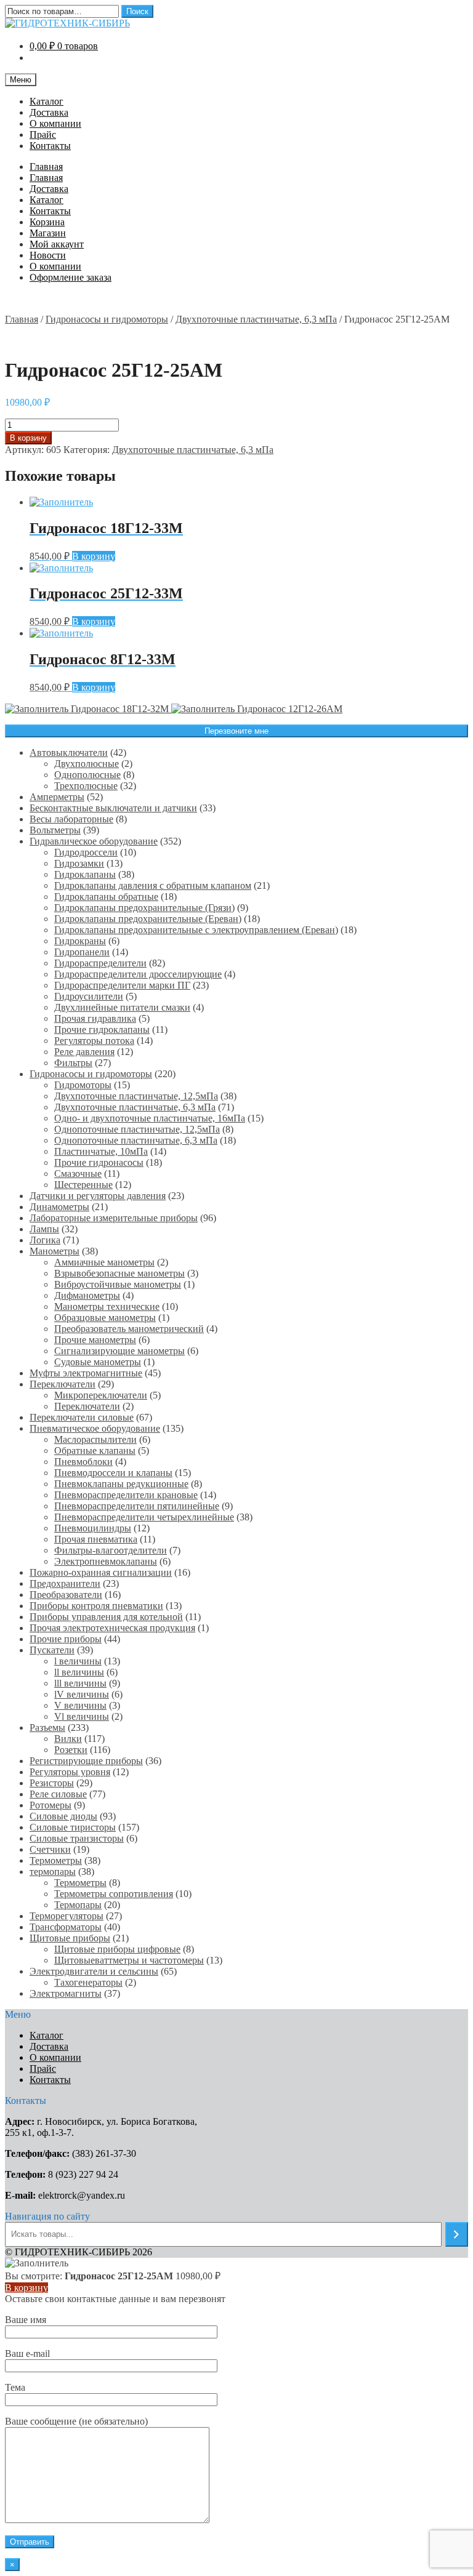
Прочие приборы (66, 1639)
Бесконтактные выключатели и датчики (113, 808)
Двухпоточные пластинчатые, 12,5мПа (136, 1096)
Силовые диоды (63, 1816)
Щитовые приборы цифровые (117, 1949)
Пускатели (52, 1650)
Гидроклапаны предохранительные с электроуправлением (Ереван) (196, 930)
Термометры (56, 1860)
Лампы (44, 1229)
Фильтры (73, 1063)
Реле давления (84, 1052)
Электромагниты (66, 1993)
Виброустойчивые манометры (118, 1284)
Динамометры (59, 1207)
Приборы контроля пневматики (96, 1606)
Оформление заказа (71, 277)
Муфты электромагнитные (86, 1373)
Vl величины (82, 1716)
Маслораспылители (95, 1439)
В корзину (28, 438)
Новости (48, 255)
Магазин (48, 233)
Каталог (46, 101)
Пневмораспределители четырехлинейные (144, 1517)
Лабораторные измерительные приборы (114, 1218)
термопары (53, 1872)
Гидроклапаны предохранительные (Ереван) (148, 919)
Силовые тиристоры (73, 1827)
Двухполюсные (87, 764)
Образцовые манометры (105, 1318)
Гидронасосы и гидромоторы (107, 319)
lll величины (80, 1683)
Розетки (71, 1750)
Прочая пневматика (96, 1539)
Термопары (78, 1905)
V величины (80, 1705)
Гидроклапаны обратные (106, 897)
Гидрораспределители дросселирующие (138, 974)
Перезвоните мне (236, 731)
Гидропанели (82, 952)
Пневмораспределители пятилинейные (137, 1506)
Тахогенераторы (88, 1982)
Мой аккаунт (57, 244)
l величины (78, 1661)
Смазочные (78, 1174)
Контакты (50, 146)
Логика (45, 1240)
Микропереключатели (101, 1395)
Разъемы (47, 1727)
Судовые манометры (98, 1362)
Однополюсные (87, 775)
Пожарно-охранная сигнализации (101, 1572)
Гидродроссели (86, 852)
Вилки (68, 1739)
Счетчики (50, 1849)
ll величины (79, 1672)
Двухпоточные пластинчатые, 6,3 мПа (256, 319)
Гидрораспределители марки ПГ (122, 985)
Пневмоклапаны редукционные (121, 1484)
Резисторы (52, 1783)
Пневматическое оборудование (95, 1428)
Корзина (47, 222)
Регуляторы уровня (70, 1772)
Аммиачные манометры (104, 1262)
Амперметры (57, 797)
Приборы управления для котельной (106, 1617)
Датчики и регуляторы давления (98, 1196)
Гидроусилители (89, 996)
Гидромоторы (83, 1085)
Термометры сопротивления (114, 1894)
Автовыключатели (69, 752)
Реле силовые (58, 1794)
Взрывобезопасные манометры (119, 1273)
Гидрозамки (79, 863)
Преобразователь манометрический (129, 1329)
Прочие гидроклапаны (102, 1029)
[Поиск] (457, 2234)
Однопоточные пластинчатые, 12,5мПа (137, 1129)
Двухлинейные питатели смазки (122, 1007)
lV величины (82, 1694)
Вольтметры (55, 830)
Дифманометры (87, 1295)
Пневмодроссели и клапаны (113, 1473)
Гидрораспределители (100, 963)
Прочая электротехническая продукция (112, 1628)
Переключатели (63, 1384)
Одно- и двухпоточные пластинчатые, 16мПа (150, 1118)
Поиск (137, 11)
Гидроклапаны (85, 874)
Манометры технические (107, 1306)
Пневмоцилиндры (93, 1528)
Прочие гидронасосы (99, 1162)
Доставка (49, 112)
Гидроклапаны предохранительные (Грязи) (144, 908)
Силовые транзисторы (77, 1838)
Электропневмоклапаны (106, 1561)
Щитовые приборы (70, 1938)
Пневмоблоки (83, 1462)
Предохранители (65, 1583)
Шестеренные (83, 1185)
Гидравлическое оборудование (94, 841)
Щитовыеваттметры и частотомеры (129, 1960)
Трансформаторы (66, 1927)
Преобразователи (66, 1595)
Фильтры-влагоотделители (111, 1550)
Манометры (55, 1251)
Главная (46, 167)
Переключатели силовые (82, 1417)
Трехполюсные (86, 786)
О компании (55, 123)
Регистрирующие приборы (86, 1761)
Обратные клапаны (95, 1451)
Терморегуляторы (67, 1916)
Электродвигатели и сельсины (94, 1971)
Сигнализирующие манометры (119, 1351)
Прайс (43, 134)
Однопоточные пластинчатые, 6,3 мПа (136, 1140)
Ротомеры (51, 1805)
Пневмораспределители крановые (126, 1495)
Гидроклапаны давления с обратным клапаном (153, 885)
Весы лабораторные (71, 819)
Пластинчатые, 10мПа (101, 1151)
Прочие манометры (95, 1340)
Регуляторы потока (94, 1041)
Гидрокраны (80, 941)
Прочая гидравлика (95, 1018)
